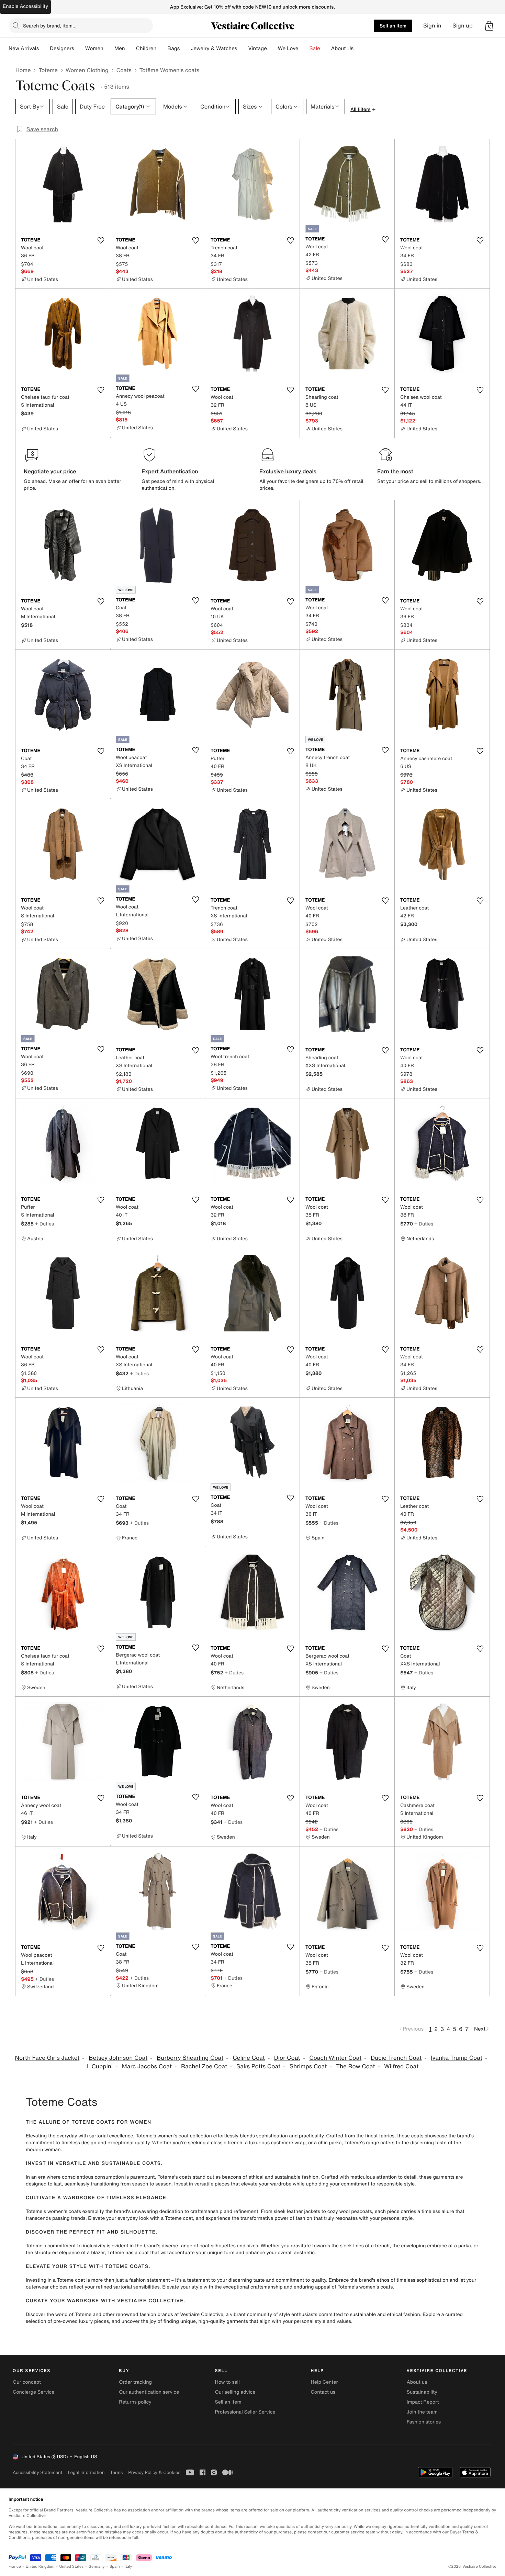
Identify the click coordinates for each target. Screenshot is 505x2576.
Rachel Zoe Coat (204, 2066)
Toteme (48, 70)
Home (23, 70)
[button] (489, 26)
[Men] (131, 48)
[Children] (162, 48)
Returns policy (135, 2402)
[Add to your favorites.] (101, 240)
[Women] (109, 48)
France (15, 2567)
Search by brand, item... (50, 26)
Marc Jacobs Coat (147, 2066)
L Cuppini (100, 2066)
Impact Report (423, 2402)
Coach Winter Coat (335, 2058)
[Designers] (80, 48)
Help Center (324, 2382)
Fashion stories (424, 2422)
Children (146, 48)
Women (94, 48)
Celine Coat (249, 2058)
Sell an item (393, 26)
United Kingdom (40, 2567)
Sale (315, 48)
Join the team (422, 2412)
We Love (288, 48)
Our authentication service (149, 2392)
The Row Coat (355, 2066)
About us (417, 2382)
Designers (62, 48)
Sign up (463, 26)
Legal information (86, 2472)
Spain (115, 2567)
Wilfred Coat (401, 2066)
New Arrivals (24, 48)
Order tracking (135, 2382)
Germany (97, 2567)
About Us (342, 48)
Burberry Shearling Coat (190, 2058)
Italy (128, 2567)
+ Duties (44, 1224)
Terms (116, 2472)
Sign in (432, 26)
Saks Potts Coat (258, 2066)
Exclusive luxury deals (288, 471)
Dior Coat (287, 2058)
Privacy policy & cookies (154, 2472)
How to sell (227, 2382)
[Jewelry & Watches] (243, 48)
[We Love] (304, 48)
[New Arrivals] (44, 48)
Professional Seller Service (245, 2412)
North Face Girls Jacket (47, 2058)
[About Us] (359, 48)
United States (72, 2567)
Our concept (27, 2382)
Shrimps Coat (308, 2066)
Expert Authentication (170, 471)
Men (120, 48)
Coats (124, 70)
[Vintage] (272, 48)
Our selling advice (235, 2392)
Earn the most (395, 471)
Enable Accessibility (25, 6)
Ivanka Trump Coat (457, 2058)
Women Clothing (87, 70)
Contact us (323, 2392)
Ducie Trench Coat (396, 2058)
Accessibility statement (37, 2472)
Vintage (257, 48)
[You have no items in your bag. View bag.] (489, 26)
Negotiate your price (50, 471)
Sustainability (422, 2392)
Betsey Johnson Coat (118, 2058)
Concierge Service (33, 2392)
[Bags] (185, 48)
